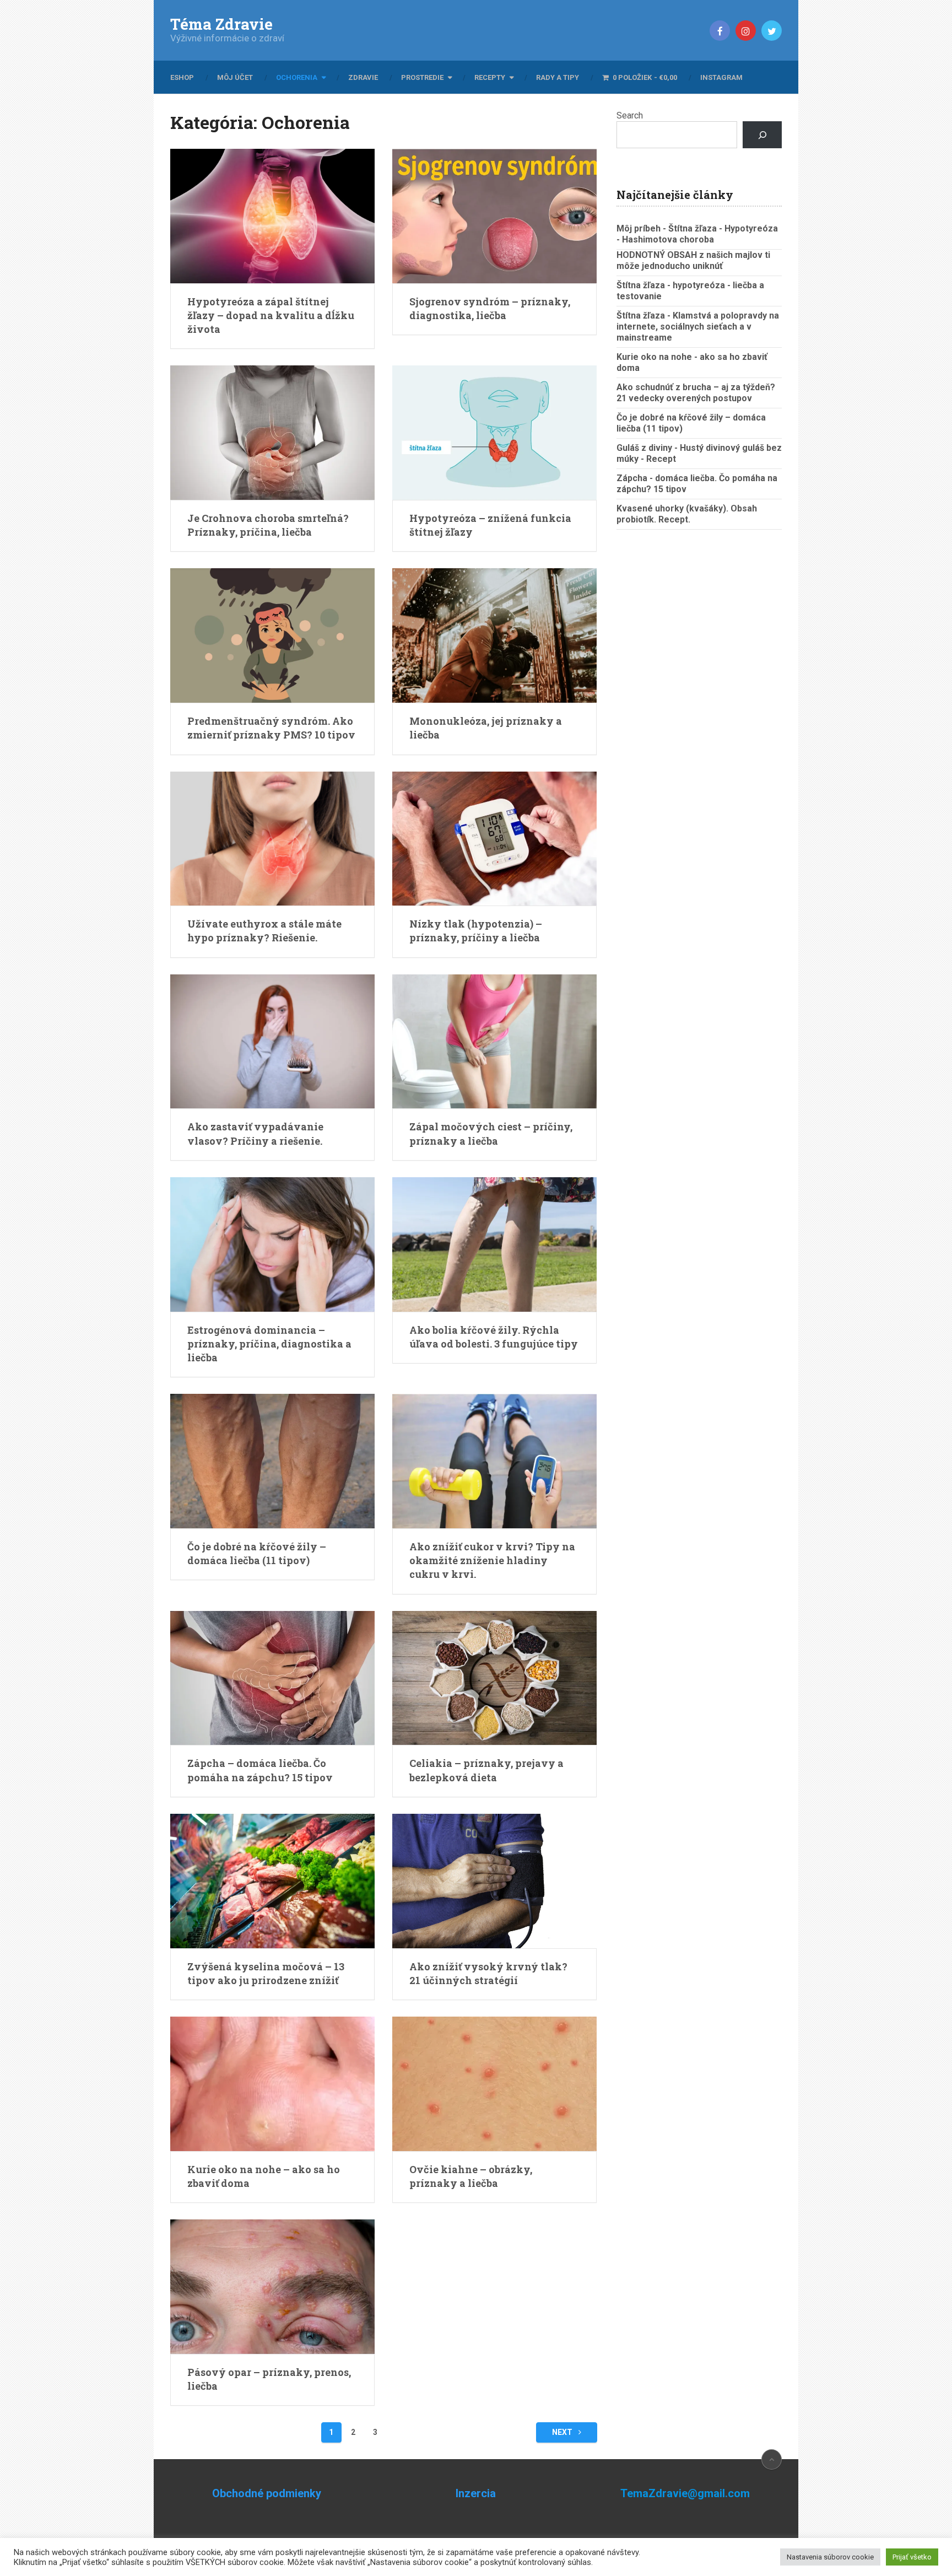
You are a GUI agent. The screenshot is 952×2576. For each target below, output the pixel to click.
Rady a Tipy (558, 77)
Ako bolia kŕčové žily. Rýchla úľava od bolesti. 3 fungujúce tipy (494, 1337)
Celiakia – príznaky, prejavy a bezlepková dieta (486, 1770)
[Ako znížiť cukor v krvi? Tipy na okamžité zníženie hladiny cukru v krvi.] (494, 1461)
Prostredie (422, 77)
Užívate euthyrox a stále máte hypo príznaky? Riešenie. (264, 931)
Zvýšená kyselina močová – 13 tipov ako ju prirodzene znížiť (266, 1973)
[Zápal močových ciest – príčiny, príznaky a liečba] (494, 1042)
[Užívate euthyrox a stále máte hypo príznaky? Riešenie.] (272, 839)
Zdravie (363, 77)
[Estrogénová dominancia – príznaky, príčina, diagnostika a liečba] (272, 1244)
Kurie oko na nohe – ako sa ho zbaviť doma (264, 2176)
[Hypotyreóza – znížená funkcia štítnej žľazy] (494, 433)
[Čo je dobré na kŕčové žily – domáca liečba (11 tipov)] (272, 1461)
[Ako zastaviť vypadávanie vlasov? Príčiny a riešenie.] (272, 1042)
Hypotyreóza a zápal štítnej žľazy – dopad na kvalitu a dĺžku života (271, 315)
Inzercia (476, 2493)
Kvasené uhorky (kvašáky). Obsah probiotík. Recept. (687, 514)
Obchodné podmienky (267, 2493)
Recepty (490, 77)
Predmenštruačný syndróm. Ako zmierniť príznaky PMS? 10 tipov (271, 728)
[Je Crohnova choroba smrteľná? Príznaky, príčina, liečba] (272, 433)
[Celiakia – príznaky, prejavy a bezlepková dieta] (494, 1678)
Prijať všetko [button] (912, 2557)
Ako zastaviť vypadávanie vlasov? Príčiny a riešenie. (255, 1133)
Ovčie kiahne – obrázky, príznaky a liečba (471, 2176)
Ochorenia (297, 77)
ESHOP (182, 77)
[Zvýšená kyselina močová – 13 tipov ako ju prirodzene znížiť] (272, 1881)
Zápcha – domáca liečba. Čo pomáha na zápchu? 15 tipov (260, 1770)
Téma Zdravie (221, 24)
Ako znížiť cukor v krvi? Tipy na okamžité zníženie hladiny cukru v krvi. (492, 1560)
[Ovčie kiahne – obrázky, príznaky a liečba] (494, 2084)
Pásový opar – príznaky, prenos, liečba (269, 2379)
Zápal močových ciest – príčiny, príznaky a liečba (491, 1133)
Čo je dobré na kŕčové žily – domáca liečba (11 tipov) (257, 1553)
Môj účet (235, 77)
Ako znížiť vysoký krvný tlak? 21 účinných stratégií (488, 1973)
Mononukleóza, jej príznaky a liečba (486, 728)
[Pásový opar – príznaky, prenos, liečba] (272, 2287)
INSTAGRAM (721, 77)
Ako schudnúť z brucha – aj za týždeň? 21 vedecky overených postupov (696, 393)
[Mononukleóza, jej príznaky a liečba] (494, 635)
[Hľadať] (762, 135)
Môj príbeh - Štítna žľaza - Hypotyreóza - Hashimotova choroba (697, 234)
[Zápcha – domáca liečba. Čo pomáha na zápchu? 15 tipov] (272, 1678)
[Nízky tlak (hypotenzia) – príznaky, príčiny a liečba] (494, 839)
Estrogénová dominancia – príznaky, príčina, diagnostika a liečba (269, 1344)
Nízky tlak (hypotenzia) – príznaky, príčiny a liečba (476, 931)
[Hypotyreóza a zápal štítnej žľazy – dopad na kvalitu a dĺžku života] (272, 216)
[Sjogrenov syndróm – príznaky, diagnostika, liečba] (494, 216)
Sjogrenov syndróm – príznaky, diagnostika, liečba (490, 308)
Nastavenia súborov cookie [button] (830, 2557)
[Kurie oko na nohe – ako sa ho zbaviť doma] (272, 2084)
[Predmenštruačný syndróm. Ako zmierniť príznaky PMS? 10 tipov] (272, 635)
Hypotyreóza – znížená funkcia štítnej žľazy (490, 525)
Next (563, 2432)
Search (630, 115)
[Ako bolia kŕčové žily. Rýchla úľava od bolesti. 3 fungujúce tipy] (494, 1244)
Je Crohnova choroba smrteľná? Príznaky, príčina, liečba (268, 525)
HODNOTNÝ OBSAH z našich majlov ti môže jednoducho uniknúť (693, 260)
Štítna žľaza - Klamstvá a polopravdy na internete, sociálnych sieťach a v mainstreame (698, 327)
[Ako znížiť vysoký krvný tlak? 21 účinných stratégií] (494, 1881)
